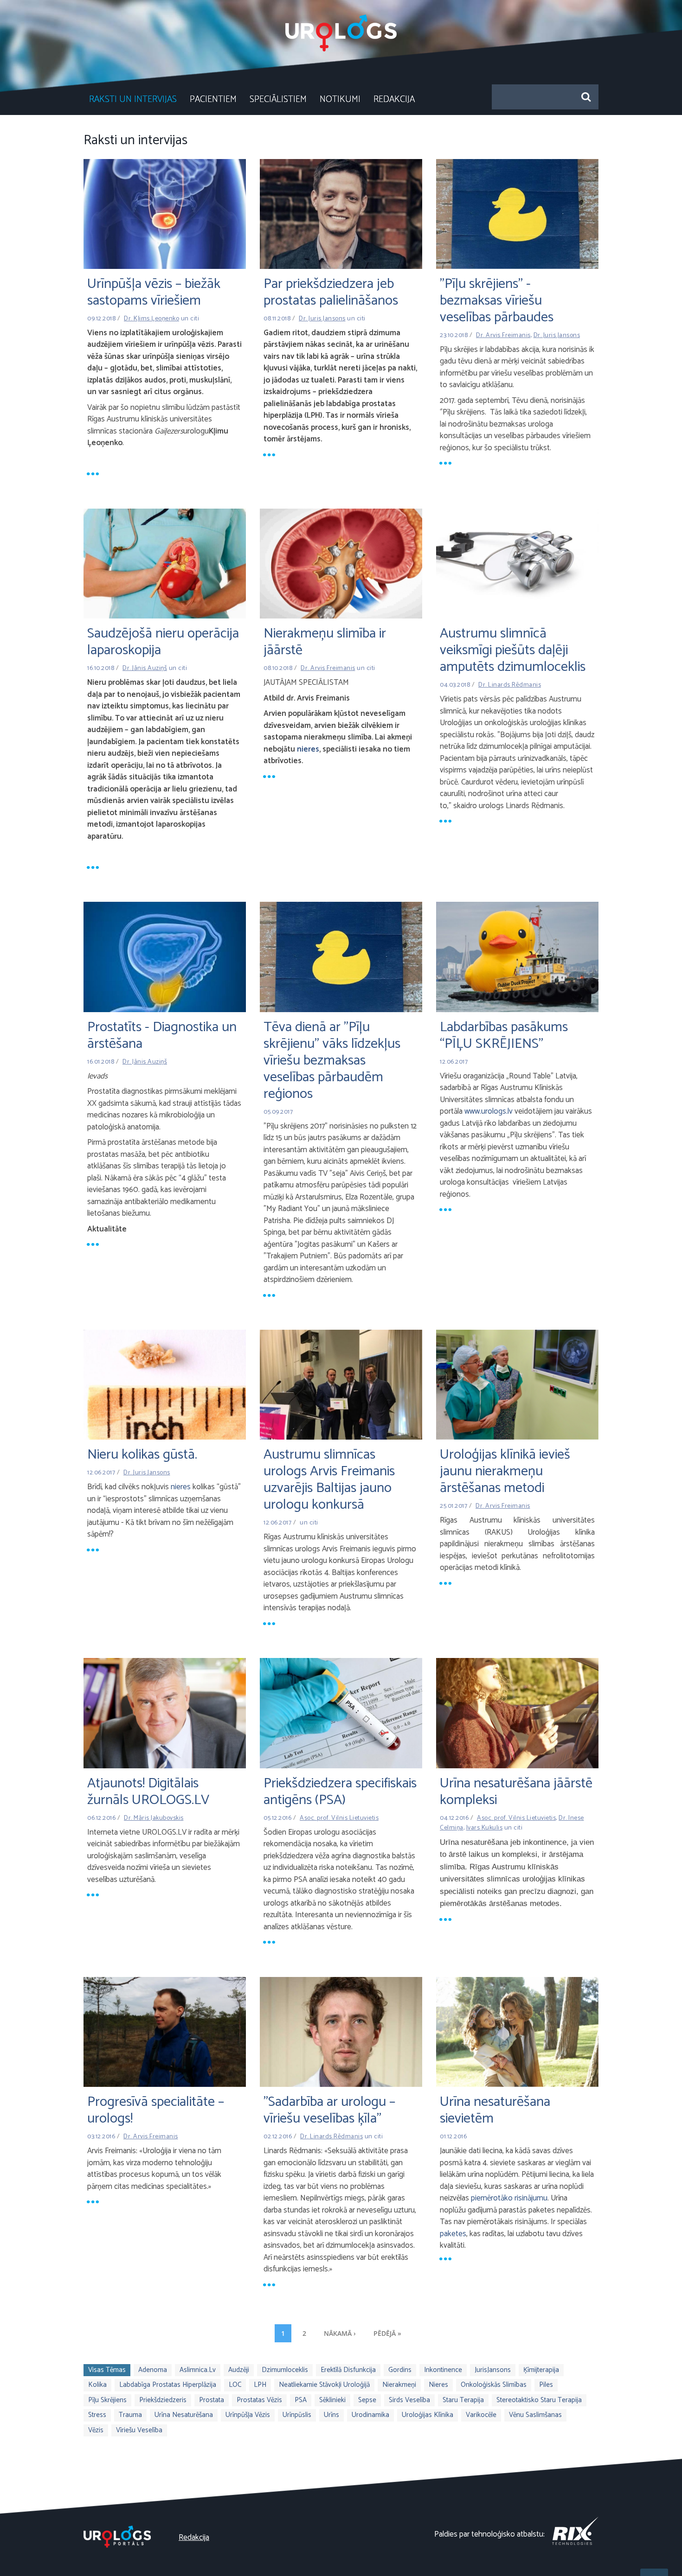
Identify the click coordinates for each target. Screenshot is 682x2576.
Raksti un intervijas (133, 99)
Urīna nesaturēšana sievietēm (495, 2110)
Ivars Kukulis (485, 1828)
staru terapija (463, 2400)
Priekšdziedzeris (163, 2400)
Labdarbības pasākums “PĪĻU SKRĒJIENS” (504, 1036)
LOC (235, 2385)
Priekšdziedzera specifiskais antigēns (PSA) (340, 1792)
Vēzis (96, 2430)
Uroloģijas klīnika (428, 2415)
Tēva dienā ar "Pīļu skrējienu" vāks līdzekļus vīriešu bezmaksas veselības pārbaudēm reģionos (332, 1061)
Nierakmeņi (399, 2385)
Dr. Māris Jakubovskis (154, 1818)
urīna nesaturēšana (184, 2415)
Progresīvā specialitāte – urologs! (156, 2110)
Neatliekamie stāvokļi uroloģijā (324, 2385)
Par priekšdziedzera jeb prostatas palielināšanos (331, 292)
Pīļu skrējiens (107, 2400)
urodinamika (370, 2415)
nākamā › (340, 2333)
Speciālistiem (278, 99)
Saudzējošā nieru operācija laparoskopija (163, 642)
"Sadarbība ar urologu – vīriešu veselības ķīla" (329, 2110)
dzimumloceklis (285, 2370)
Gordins (400, 2370)
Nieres (438, 2385)
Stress (97, 2415)
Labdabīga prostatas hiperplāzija (168, 2385)
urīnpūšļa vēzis (248, 2415)
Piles (546, 2385)
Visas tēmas (107, 2370)
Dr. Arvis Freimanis (503, 335)
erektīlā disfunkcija (348, 2370)
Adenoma (153, 2370)
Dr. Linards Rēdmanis (510, 685)
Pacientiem (213, 99)
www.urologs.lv (489, 1111)
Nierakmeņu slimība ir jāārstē (325, 642)
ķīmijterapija (541, 2370)
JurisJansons (493, 2370)
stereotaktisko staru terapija (539, 2400)
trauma (130, 2415)
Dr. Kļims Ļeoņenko (151, 319)
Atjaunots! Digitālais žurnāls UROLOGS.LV (148, 1792)
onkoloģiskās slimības (494, 2385)
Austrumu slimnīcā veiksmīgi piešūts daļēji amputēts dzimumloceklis (513, 650)
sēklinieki (332, 2400)
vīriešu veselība (139, 2430)
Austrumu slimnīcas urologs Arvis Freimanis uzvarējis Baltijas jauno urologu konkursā (329, 1480)
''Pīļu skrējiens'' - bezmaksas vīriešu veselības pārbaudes (497, 301)
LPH (260, 2385)
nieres (308, 749)
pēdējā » (387, 2333)
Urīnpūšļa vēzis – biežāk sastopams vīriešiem (154, 292)
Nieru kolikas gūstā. (142, 1455)
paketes (453, 2234)
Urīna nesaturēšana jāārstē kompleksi (516, 1792)
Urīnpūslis (297, 2415)
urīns (331, 2415)
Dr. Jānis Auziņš (145, 668)
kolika (97, 2385)
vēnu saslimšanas (535, 2415)
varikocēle (481, 2415)
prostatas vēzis (259, 2400)
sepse (367, 2400)
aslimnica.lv (198, 2370)
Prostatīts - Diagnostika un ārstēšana (162, 1036)
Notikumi (340, 99)
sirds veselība (409, 2400)
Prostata (212, 2400)
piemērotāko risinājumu (509, 2198)
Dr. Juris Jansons (322, 319)
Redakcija (394, 99)
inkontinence (443, 2370)
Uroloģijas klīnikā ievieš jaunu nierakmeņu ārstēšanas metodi (505, 1471)
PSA (301, 2400)
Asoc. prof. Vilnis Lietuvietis (339, 1818)
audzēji (239, 2370)
